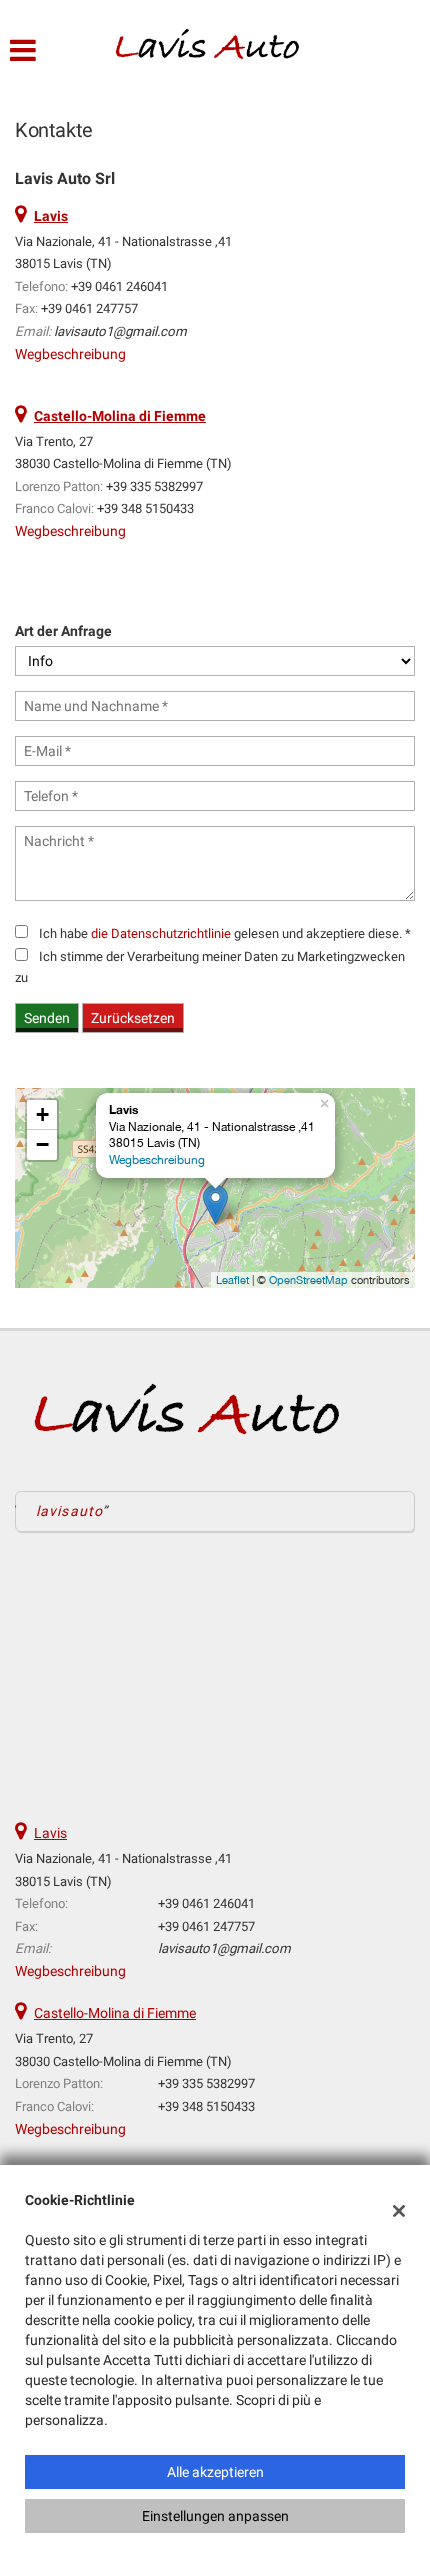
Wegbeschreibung (70, 354)
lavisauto (69, 1511)
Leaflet (232, 1280)
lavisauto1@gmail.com (120, 331)
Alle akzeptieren (215, 2472)
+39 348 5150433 (145, 508)
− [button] (42, 1144)
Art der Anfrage (63, 631)
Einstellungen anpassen (215, 2516)
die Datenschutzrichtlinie (161, 933)
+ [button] (42, 1114)
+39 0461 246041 (119, 286)
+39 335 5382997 (154, 486)
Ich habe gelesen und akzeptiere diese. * (225, 933)
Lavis (50, 1833)
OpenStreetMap (308, 1280)
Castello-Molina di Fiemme (115, 2013)
